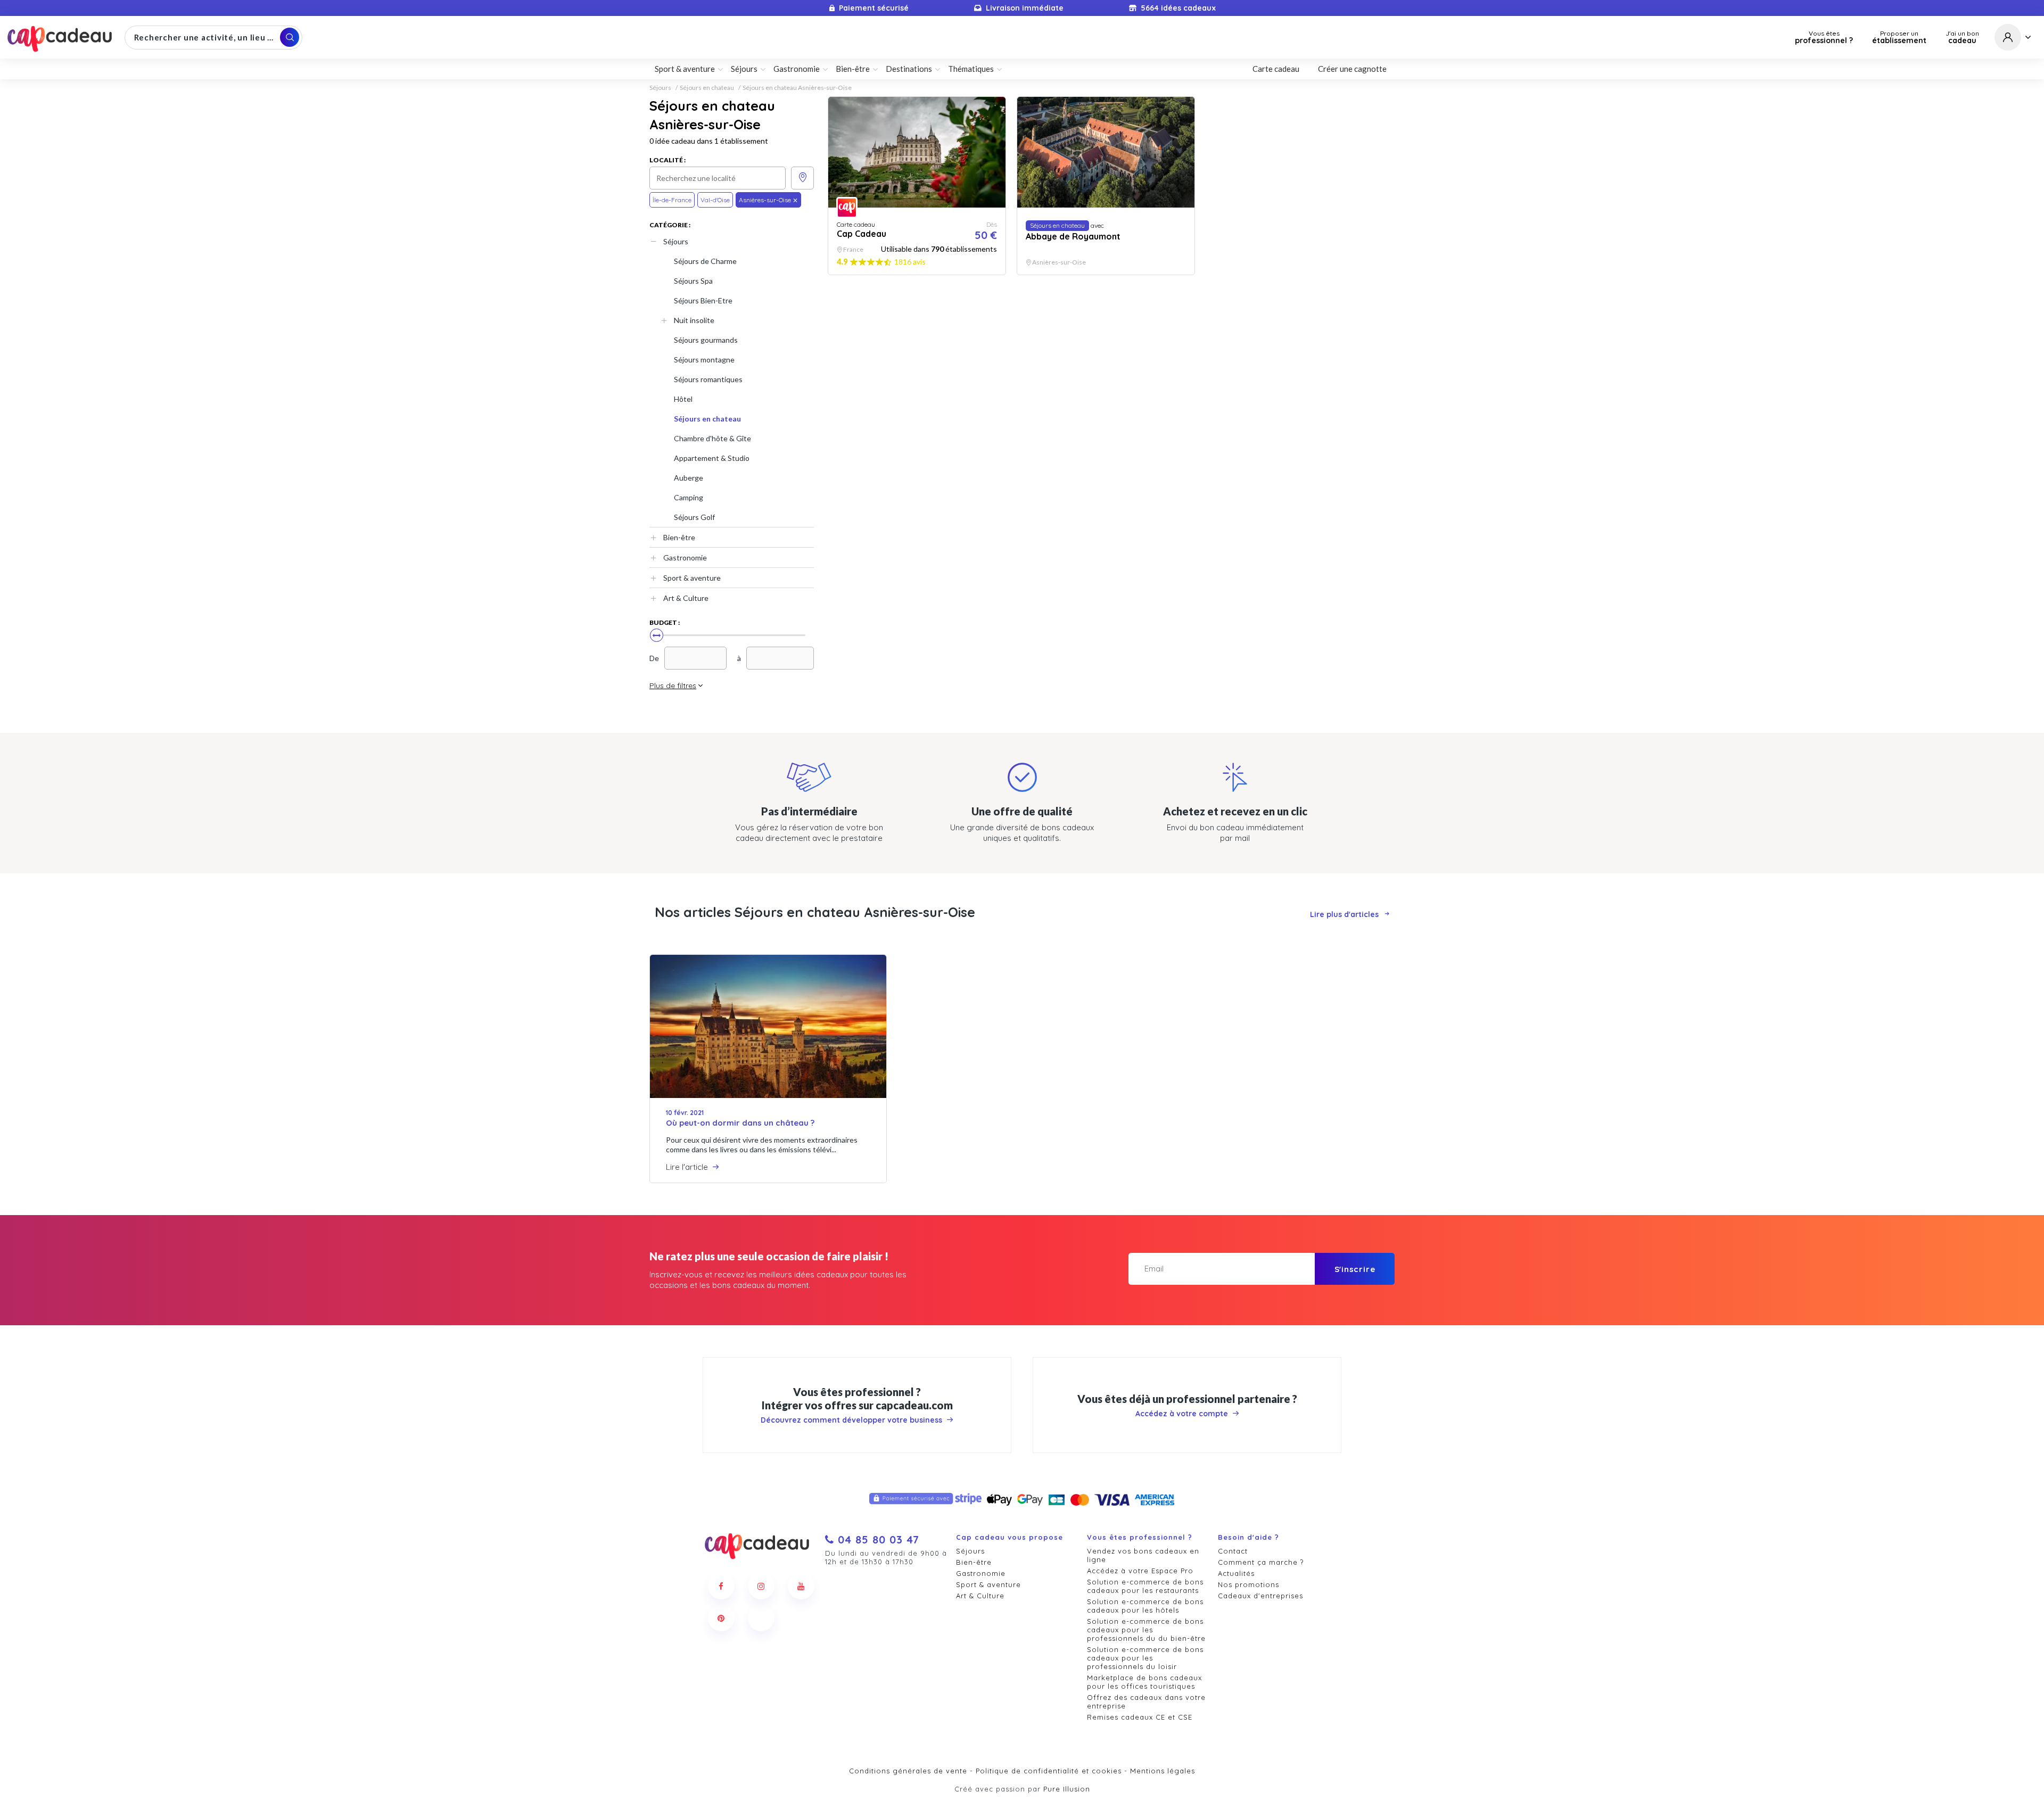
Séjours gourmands (706, 340)
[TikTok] (761, 1618)
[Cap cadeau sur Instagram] (761, 1586)
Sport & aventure (692, 578)
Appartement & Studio (712, 458)
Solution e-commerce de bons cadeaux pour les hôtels (1145, 1606)
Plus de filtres (673, 686)
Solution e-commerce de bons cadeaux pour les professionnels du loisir (1145, 1658)
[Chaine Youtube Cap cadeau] (801, 1586)
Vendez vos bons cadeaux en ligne (1143, 1555)
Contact (1233, 1551)
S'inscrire (1355, 1269)
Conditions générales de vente (908, 1771)
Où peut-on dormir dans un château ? (740, 1123)
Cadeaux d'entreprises (1260, 1596)
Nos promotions (1248, 1584)
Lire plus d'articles (1344, 914)
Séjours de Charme (705, 261)
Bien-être (679, 537)
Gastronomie (685, 558)
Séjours (660, 88)
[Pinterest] (721, 1618)
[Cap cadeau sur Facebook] (721, 1586)
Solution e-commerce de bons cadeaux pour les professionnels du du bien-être (1146, 1630)
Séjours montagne (704, 360)
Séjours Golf (694, 517)
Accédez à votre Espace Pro (1140, 1571)
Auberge (689, 478)
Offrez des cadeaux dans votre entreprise (1146, 1702)
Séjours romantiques (708, 379)
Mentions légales (1163, 1771)
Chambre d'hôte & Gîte (712, 438)
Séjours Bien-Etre (703, 300)
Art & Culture (686, 598)
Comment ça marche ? (1261, 1562)
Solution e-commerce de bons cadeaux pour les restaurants (1145, 1586)
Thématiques (971, 69)
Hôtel (683, 399)
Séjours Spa (693, 281)
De (654, 658)
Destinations (909, 69)
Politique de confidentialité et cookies (1049, 1771)
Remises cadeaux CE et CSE (1140, 1717)
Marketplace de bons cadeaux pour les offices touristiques (1144, 1682)
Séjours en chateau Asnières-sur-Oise (797, 88)
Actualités (1236, 1573)
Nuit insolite (694, 320)
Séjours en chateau (707, 88)
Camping (689, 497)
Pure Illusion (1067, 1789)
